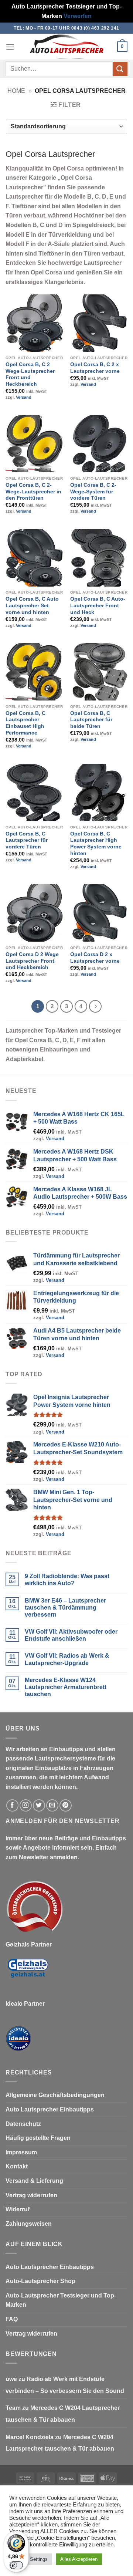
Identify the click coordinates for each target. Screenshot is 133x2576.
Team (13, 2408)
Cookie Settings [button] (31, 2559)
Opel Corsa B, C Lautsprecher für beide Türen (91, 720)
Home (16, 91)
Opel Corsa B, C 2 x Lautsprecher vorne (95, 368)
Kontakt (17, 2166)
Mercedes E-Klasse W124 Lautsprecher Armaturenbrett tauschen (66, 1687)
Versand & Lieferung (34, 2181)
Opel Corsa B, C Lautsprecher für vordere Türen (27, 840)
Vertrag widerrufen (31, 2195)
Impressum (21, 2152)
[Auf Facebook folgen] (12, 1805)
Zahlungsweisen (29, 2224)
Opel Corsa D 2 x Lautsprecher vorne (95, 958)
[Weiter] (95, 1006)
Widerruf (18, 2209)
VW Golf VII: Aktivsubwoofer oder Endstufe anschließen (71, 1635)
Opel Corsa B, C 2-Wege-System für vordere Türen (93, 492)
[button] (10, 47)
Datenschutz (23, 2124)
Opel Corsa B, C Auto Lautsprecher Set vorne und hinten (32, 605)
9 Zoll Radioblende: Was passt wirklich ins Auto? (67, 1580)
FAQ (12, 2319)
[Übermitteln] (120, 69)
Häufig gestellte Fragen (38, 2138)
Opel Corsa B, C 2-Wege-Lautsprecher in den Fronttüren (33, 492)
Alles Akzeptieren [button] (79, 2559)
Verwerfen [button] (78, 16)
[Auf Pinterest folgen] (66, 1805)
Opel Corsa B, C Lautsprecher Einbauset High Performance (25, 723)
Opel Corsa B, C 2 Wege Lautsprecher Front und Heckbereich (30, 374)
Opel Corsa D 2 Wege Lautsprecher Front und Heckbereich (32, 961)
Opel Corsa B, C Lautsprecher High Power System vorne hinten (96, 844)
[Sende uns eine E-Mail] (52, 1805)
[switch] (16, 2565)
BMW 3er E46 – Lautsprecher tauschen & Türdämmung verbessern (65, 1608)
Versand (24, 397)
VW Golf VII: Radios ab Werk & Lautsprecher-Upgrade (67, 1659)
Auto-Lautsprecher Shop (40, 2281)
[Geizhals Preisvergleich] (28, 1974)
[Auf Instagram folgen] (26, 1805)
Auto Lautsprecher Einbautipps (50, 2109)
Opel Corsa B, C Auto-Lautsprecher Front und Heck (98, 605)
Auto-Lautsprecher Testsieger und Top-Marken (61, 2300)
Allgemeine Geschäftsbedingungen (55, 2095)
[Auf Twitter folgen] (39, 1805)
